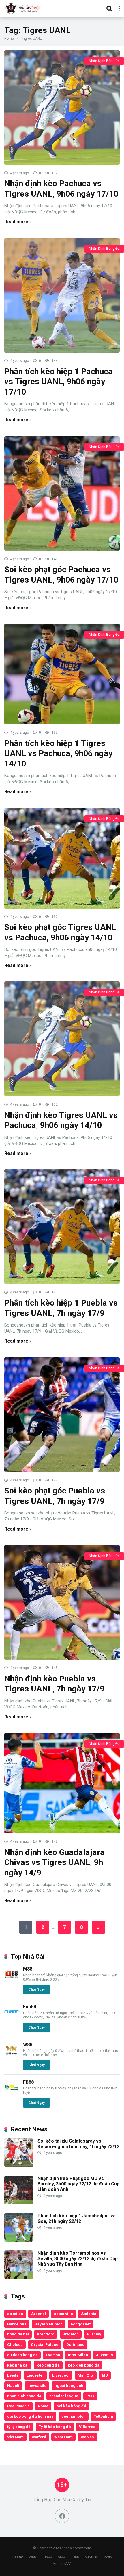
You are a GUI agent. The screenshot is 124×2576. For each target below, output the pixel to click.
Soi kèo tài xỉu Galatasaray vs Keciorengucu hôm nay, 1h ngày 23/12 (78, 2144)
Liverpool (61, 2375)
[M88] (12, 1980)
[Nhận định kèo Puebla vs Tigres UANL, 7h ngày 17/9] (62, 1602)
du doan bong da (22, 2355)
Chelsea (15, 2344)
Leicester (35, 2375)
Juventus (105, 2355)
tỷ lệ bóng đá (19, 2427)
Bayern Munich (49, 2324)
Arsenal (38, 2314)
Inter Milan (78, 2355)
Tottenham (103, 2416)
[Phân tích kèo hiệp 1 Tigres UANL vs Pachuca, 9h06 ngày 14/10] (62, 674)
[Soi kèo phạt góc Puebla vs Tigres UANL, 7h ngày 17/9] (62, 1415)
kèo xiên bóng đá (84, 2365)
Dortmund (75, 2344)
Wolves (87, 2437)
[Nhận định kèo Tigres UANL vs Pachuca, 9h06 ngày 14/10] (62, 1039)
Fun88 (30, 2007)
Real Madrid (18, 2406)
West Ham (63, 2437)
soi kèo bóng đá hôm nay (30, 2416)
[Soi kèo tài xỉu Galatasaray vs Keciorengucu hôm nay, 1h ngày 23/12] (19, 2165)
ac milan (15, 2314)
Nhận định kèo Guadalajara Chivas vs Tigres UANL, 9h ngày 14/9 (55, 1862)
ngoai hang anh (69, 2385)
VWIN (108, 2557)
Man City (86, 2375)
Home (9, 39)
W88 (28, 2045)
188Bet (17, 2557)
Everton (53, 2355)
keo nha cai (18, 2365)
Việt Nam (15, 2437)
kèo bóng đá (48, 2365)
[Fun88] (12, 2017)
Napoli (13, 2385)
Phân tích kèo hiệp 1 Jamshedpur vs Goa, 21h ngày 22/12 (77, 2219)
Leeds (13, 2375)
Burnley (94, 2334)
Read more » (18, 222)
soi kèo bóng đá (71, 2406)
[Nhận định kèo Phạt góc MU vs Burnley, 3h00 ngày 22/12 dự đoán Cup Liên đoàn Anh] (19, 2203)
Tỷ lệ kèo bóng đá (55, 2427)
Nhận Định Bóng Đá (104, 61)
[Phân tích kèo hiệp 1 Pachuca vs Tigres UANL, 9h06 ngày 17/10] (62, 295)
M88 (28, 1969)
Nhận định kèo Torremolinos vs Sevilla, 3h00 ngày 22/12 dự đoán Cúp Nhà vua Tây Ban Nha (78, 2259)
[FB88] (12, 2093)
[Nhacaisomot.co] (24, 8)
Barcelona (17, 2324)
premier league (64, 2396)
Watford (39, 2437)
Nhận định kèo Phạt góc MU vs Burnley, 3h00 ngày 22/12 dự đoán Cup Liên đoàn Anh (78, 2184)
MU (105, 2375)
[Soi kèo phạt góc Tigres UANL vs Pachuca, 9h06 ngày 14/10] (62, 858)
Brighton (71, 2334)
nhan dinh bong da (24, 2396)
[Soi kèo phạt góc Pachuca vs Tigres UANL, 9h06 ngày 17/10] (62, 493)
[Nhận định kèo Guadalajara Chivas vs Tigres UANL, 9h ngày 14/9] (62, 1783)
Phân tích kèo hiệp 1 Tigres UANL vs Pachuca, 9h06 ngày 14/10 (58, 753)
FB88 (28, 2082)
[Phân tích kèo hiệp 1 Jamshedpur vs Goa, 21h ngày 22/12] (19, 2240)
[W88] (12, 2055)
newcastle (37, 2385)
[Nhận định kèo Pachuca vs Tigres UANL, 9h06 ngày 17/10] (62, 107)
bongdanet (81, 2324)
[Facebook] (62, 2516)
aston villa (63, 2314)
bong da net (18, 2334)
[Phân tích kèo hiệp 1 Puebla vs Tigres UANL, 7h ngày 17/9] (62, 1227)
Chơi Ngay (36, 1989)
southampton (74, 2416)
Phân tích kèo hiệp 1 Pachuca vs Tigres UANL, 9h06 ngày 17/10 (59, 382)
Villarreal (88, 2427)
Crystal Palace (45, 2344)
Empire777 (62, 2563)
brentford (46, 2334)
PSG (90, 2396)
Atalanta (89, 2314)
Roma (43, 2406)
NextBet (91, 2557)
